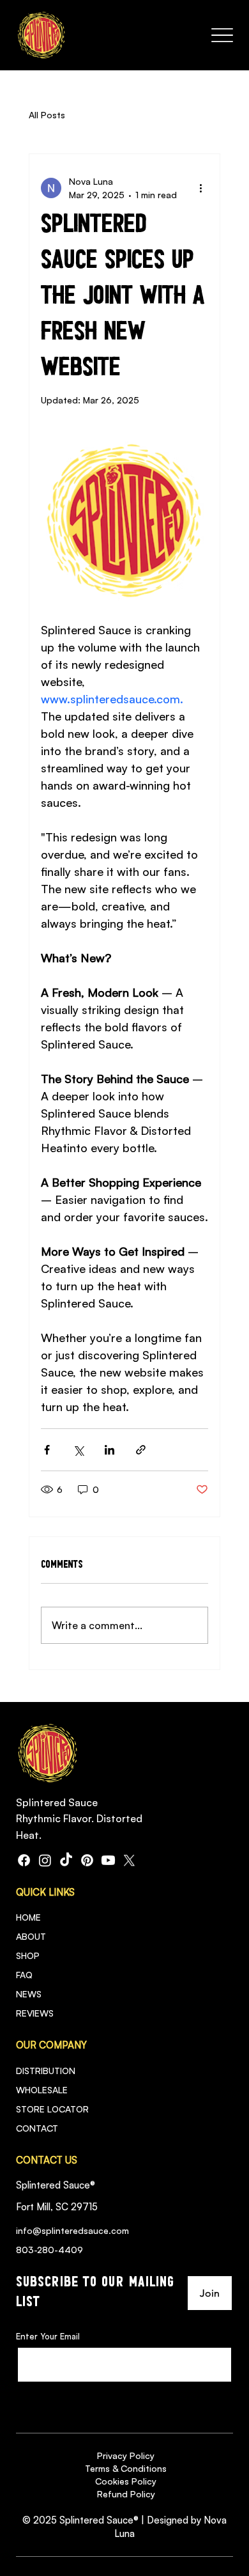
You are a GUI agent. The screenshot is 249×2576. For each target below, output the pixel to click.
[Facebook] (24, 1860)
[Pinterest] (87, 1860)
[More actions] (200, 188)
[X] (129, 1860)
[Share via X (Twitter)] (78, 1450)
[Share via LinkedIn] (109, 1450)
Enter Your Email (48, 2337)
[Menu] (222, 35)
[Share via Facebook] (47, 1450)
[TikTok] (66, 1860)
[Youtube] (108, 1860)
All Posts (47, 115)
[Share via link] (141, 1450)
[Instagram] (45, 1860)
